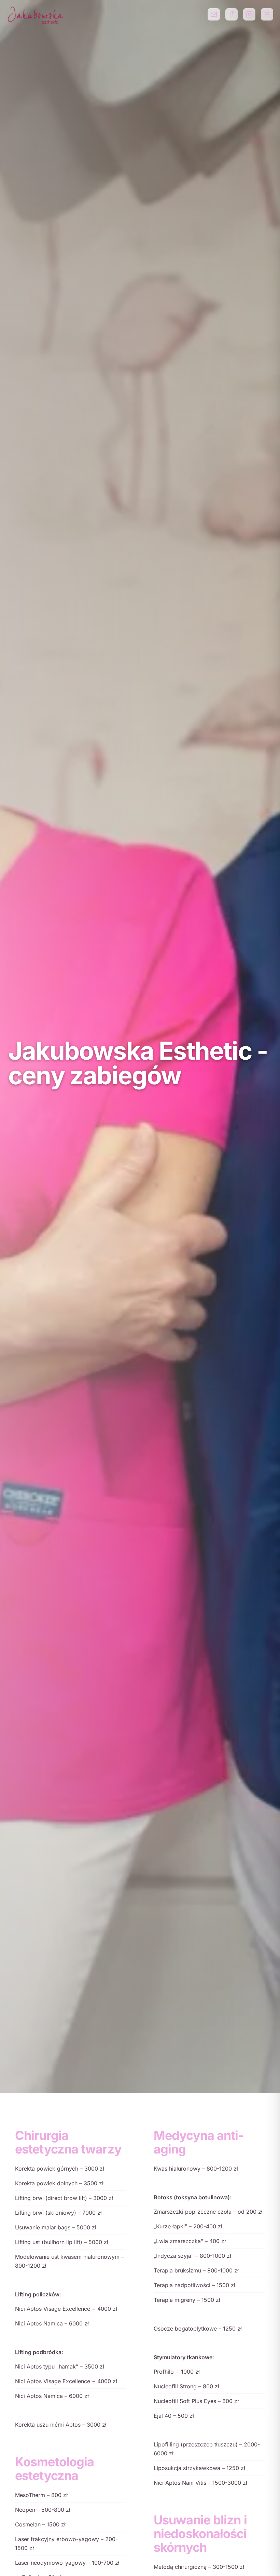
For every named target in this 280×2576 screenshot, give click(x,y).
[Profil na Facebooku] (232, 14)
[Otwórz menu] (267, 14)
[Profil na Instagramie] (249, 14)
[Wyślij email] (214, 14)
